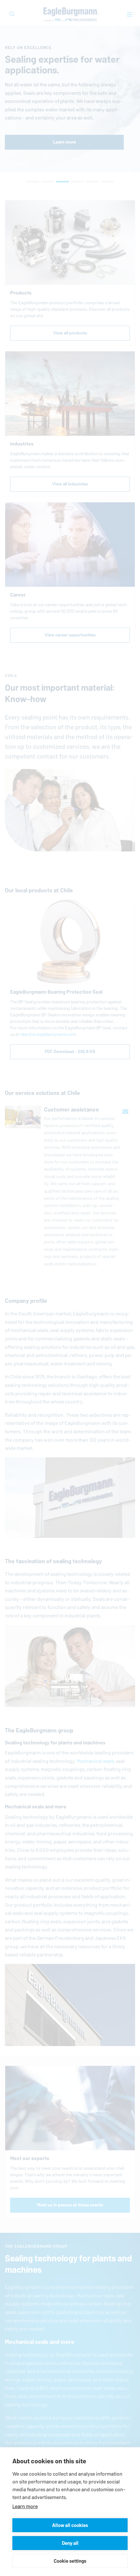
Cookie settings (70, 2561)
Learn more (25, 2506)
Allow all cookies (70, 2525)
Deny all (70, 2543)
